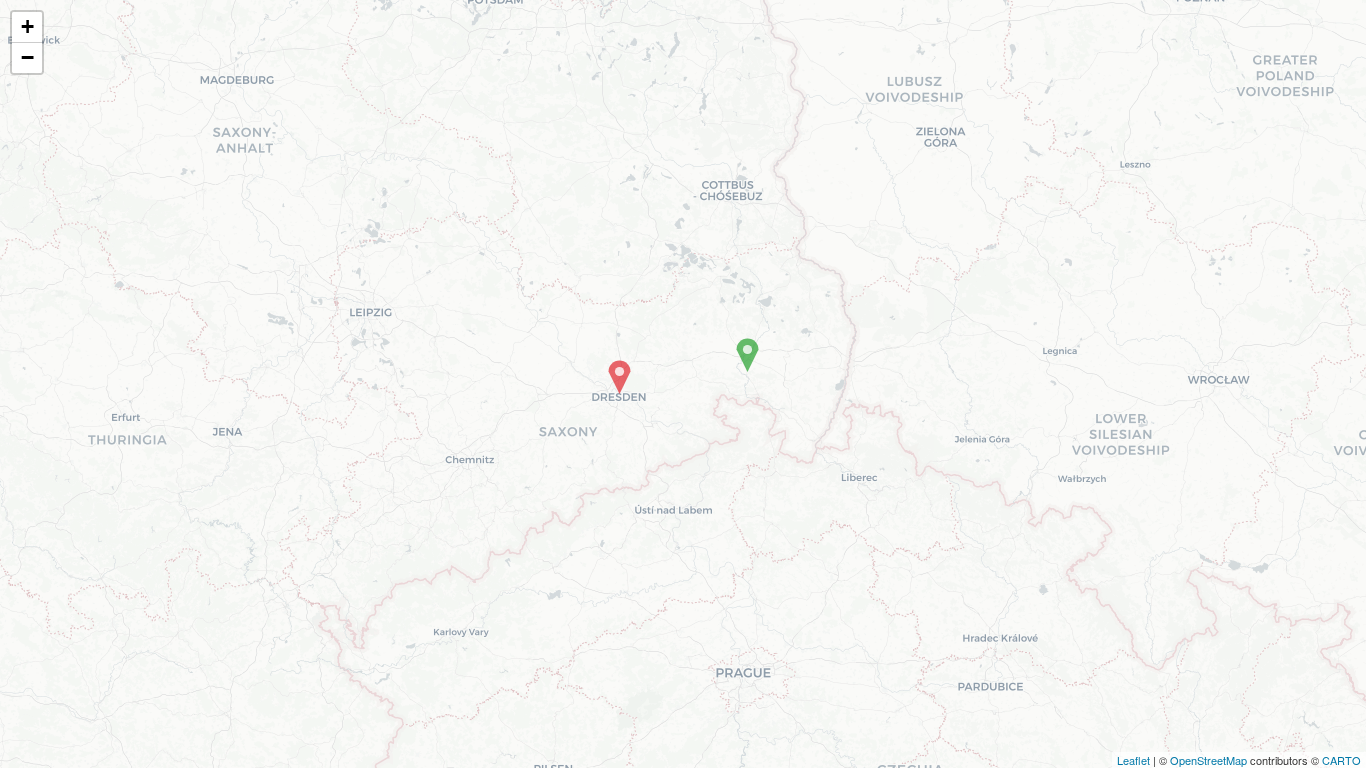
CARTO (1341, 760)
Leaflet (1133, 760)
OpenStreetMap (1208, 760)
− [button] (27, 57)
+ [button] (27, 26)
